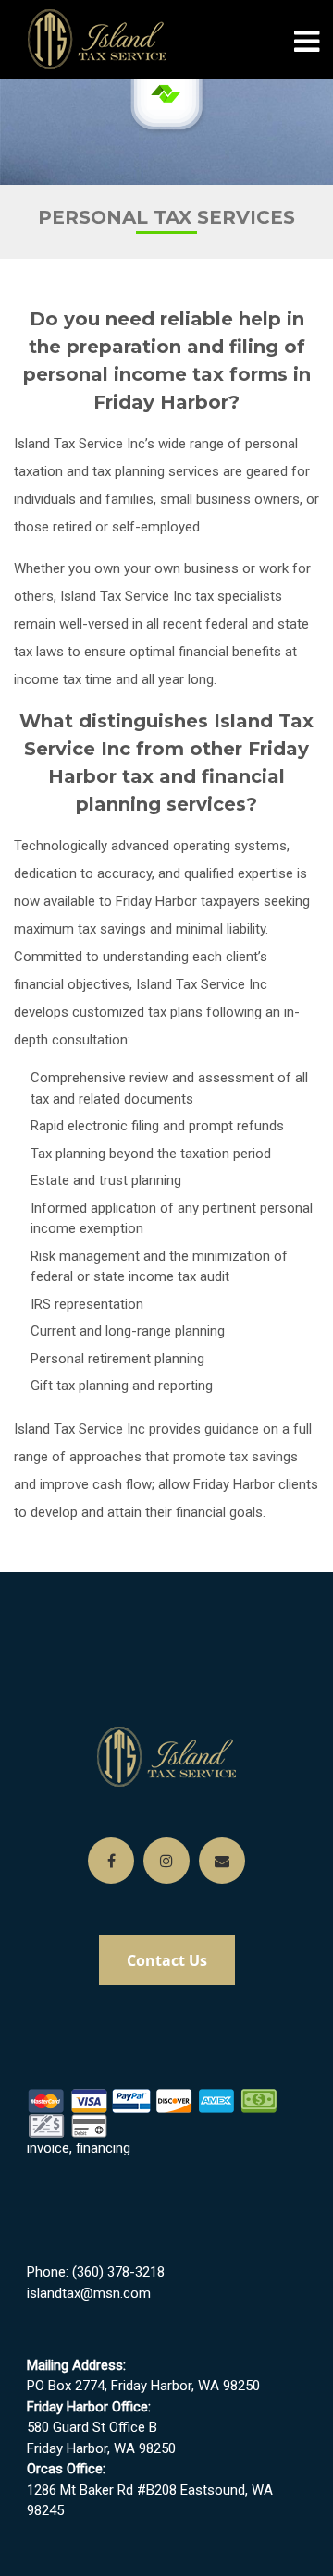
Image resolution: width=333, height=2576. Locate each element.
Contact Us (167, 1960)
